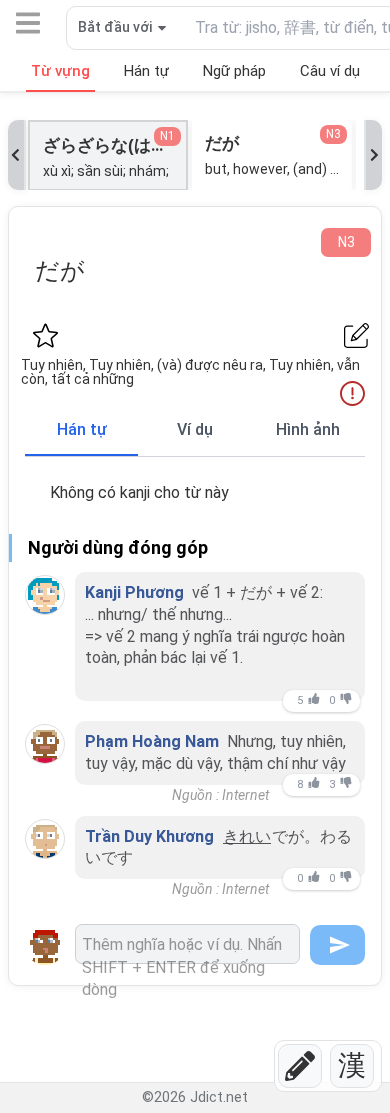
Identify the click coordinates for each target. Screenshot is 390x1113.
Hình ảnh (308, 429)
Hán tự (82, 429)
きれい (247, 836)
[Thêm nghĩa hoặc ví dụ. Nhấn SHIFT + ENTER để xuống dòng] (187, 944)
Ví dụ (195, 429)
